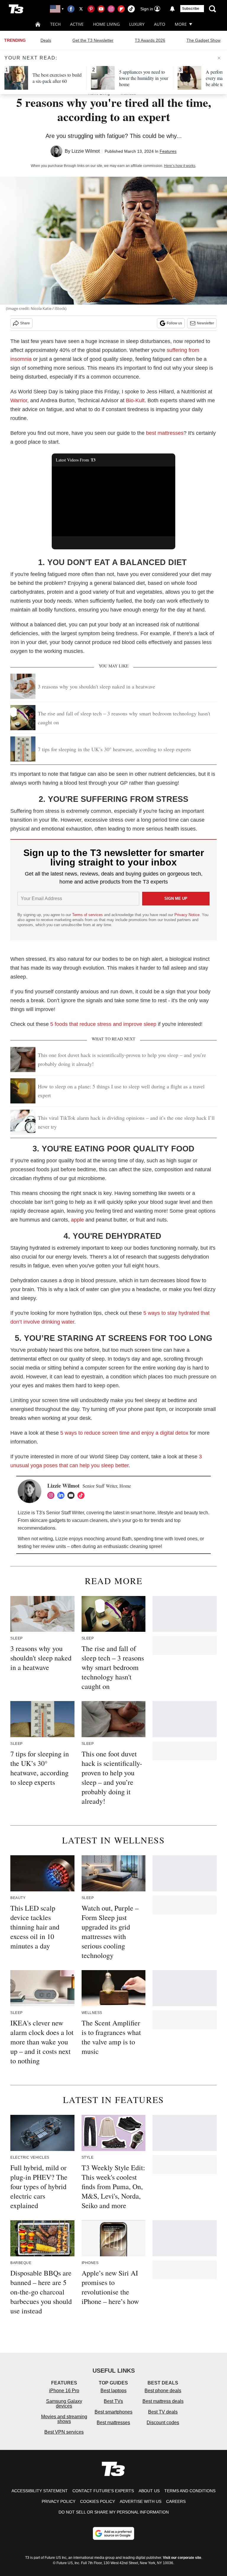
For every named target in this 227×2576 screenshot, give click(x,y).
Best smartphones (113, 2412)
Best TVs (113, 2401)
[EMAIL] (72, 1495)
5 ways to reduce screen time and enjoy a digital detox (124, 1433)
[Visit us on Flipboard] (121, 9)
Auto (160, 24)
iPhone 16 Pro (64, 2391)
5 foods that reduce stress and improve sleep (103, 1024)
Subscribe (191, 9)
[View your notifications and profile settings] (172, 9)
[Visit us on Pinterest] (91, 9)
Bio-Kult (135, 400)
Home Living (106, 24)
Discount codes (163, 2423)
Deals (46, 40)
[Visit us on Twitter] (81, 9)
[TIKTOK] (82, 1495)
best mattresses (165, 433)
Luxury (137, 24)
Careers (176, 2501)
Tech (55, 24)
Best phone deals (163, 2391)
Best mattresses (113, 2423)
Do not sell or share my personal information (114, 2512)
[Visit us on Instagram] (111, 9)
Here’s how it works (180, 166)
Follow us (174, 323)
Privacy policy (59, 2501)
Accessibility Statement (40, 2491)
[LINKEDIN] (62, 1495)
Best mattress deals (163, 2401)
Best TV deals (163, 2412)
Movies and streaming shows (64, 2419)
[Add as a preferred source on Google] (113, 2533)
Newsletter (205, 323)
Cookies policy (98, 2501)
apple (77, 1220)
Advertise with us (141, 2501)
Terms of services (88, 915)
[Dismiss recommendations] (219, 58)
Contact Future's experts (103, 2491)
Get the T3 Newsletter (93, 40)
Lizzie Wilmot (86, 151)
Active (77, 24)
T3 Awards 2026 (150, 40)
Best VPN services (64, 2432)
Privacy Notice (187, 915)
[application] (114, 501)
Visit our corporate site (182, 2558)
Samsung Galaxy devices (64, 2404)
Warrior (19, 400)
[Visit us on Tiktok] (131, 9)
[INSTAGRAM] (52, 1495)
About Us (149, 2491)
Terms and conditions (190, 2491)
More (181, 24)
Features (168, 151)
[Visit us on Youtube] (101, 9)
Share (25, 323)
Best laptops (113, 2391)
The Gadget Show (204, 40)
